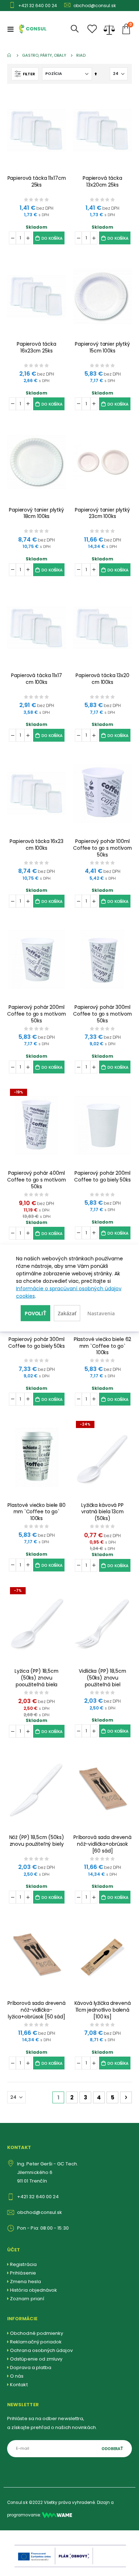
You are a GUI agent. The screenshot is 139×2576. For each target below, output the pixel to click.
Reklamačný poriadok (36, 2342)
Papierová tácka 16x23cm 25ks (37, 347)
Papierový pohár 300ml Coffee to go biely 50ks (37, 1343)
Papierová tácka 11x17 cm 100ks (36, 679)
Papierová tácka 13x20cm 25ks (102, 182)
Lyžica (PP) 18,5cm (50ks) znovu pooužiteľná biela (37, 1678)
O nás (17, 2376)
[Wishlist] (92, 29)
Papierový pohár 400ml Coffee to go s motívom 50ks (37, 1180)
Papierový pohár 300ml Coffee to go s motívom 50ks (102, 1014)
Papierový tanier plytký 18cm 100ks (37, 513)
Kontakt (19, 2385)
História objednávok (34, 2290)
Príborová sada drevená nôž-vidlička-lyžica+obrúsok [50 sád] (37, 2010)
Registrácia (23, 2264)
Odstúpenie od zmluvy (36, 2359)
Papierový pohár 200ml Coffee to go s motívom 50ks (37, 1014)
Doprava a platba (31, 2367)
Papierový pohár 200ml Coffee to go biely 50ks (102, 1177)
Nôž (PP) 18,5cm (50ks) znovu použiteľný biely (37, 1841)
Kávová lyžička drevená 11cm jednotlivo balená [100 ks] (103, 2010)
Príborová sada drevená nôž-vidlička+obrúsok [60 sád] (102, 1844)
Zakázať (67, 1313)
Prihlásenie (23, 2273)
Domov (10, 55)
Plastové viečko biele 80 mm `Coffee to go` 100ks (37, 1512)
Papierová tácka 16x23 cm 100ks (36, 845)
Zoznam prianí (27, 2299)
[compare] (109, 29)
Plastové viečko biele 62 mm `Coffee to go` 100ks (103, 1346)
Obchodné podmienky (37, 2333)
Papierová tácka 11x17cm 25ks (37, 182)
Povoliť (35, 1313)
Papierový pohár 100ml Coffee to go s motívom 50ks (102, 848)
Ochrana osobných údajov (41, 2350)
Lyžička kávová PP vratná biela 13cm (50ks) (102, 1512)
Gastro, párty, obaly (44, 55)
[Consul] (57, 2515)
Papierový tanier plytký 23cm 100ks (102, 513)
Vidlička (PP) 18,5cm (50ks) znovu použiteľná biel (102, 1678)
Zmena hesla (25, 2282)
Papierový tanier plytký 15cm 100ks (102, 347)
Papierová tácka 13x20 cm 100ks (102, 679)
